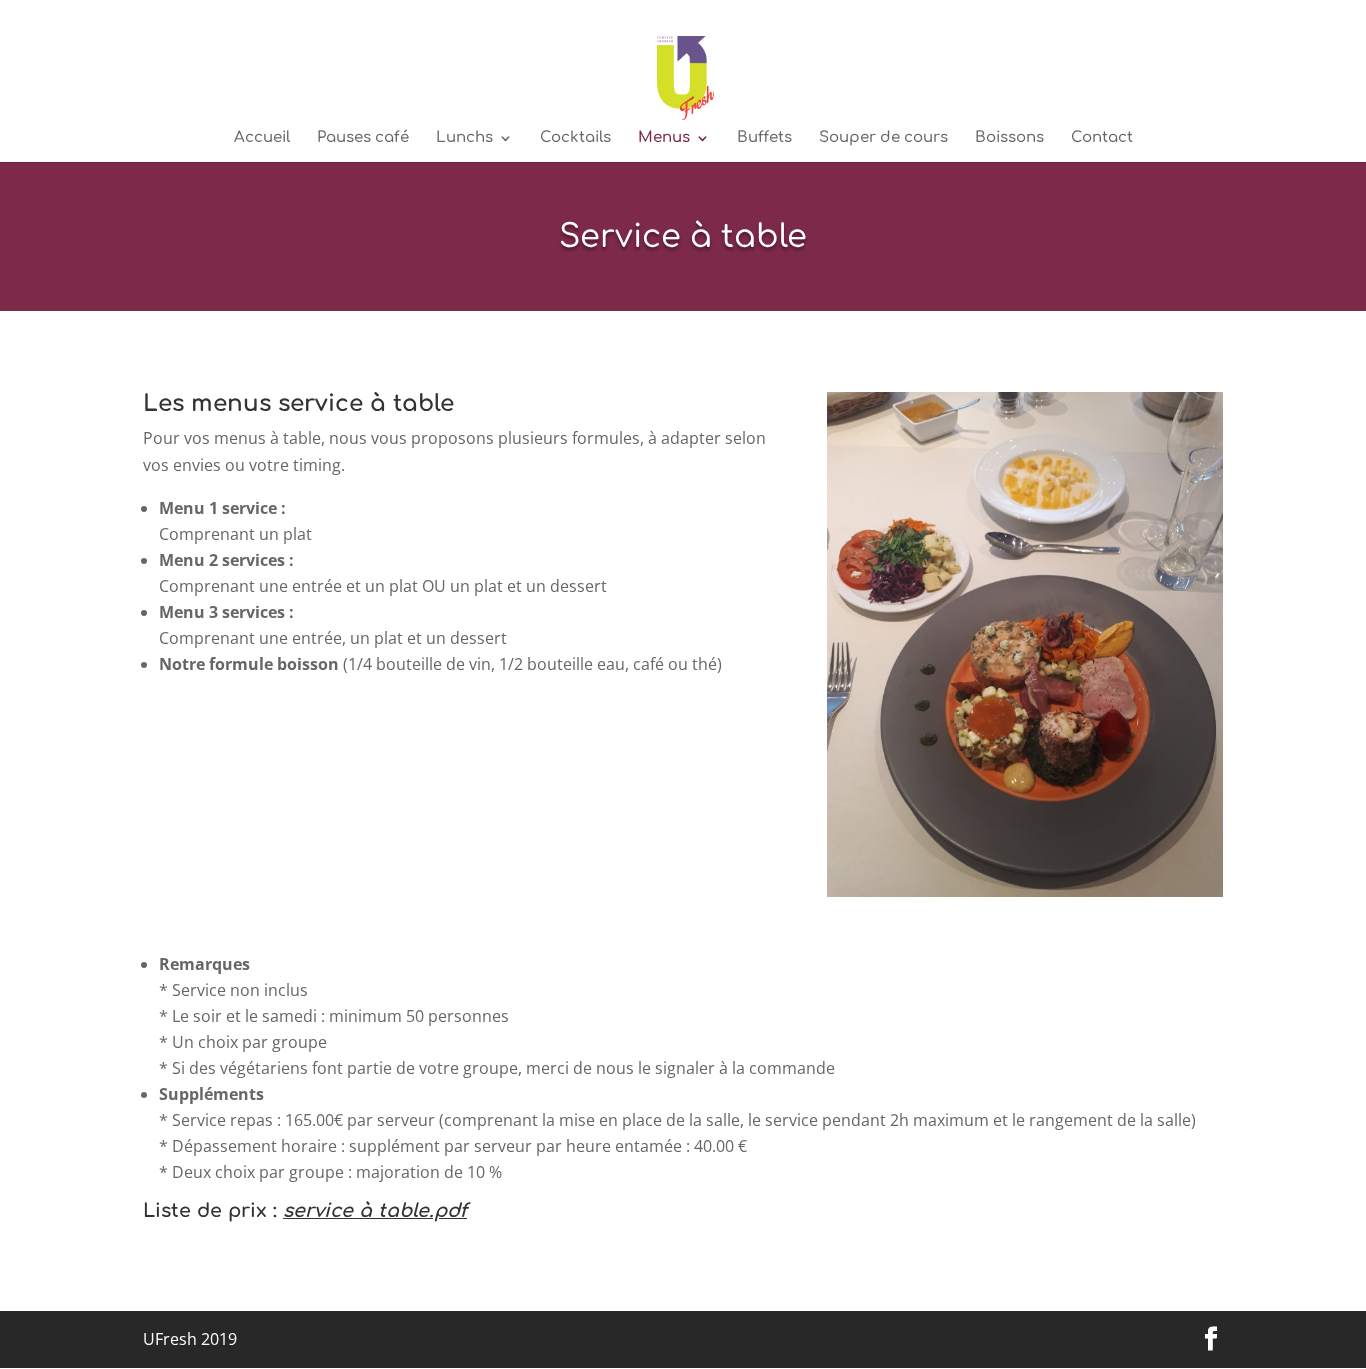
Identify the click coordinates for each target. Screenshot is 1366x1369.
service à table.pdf (375, 1210)
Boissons (1009, 138)
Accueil (262, 138)
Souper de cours (883, 138)
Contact (1102, 138)
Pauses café (363, 138)
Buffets (764, 138)
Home (1206, 16)
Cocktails (575, 138)
